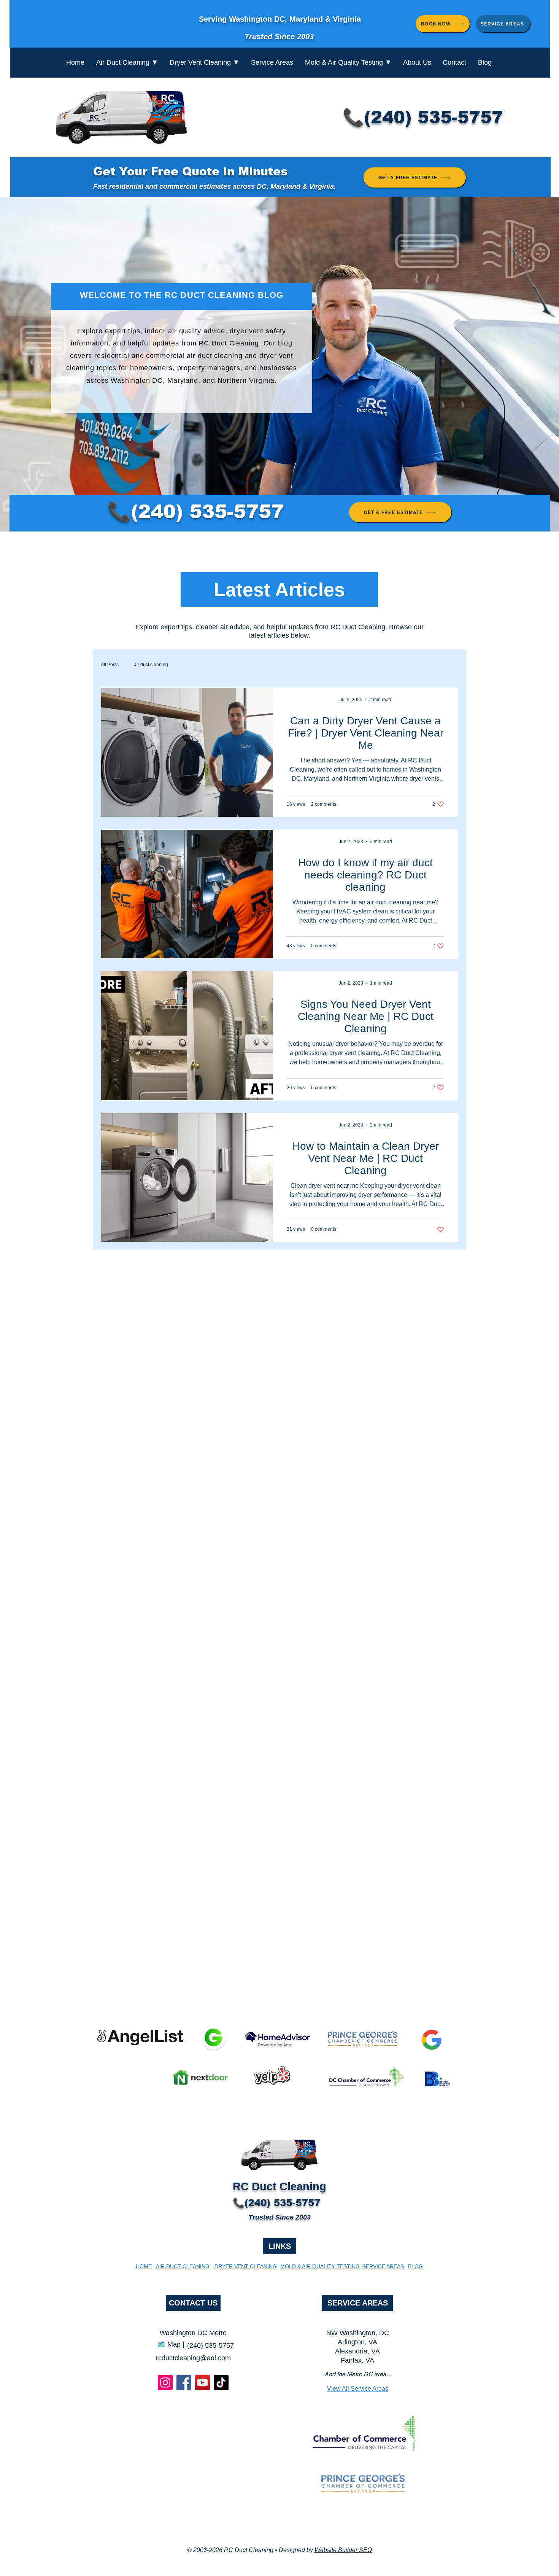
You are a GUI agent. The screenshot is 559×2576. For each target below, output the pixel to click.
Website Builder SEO (343, 2550)
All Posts (110, 665)
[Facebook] (184, 2383)
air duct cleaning (151, 665)
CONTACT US (193, 2303)
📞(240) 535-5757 (423, 117)
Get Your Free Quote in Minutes (190, 171)
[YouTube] (202, 2383)
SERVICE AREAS (358, 2303)
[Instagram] (165, 2383)
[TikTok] (221, 2383)
